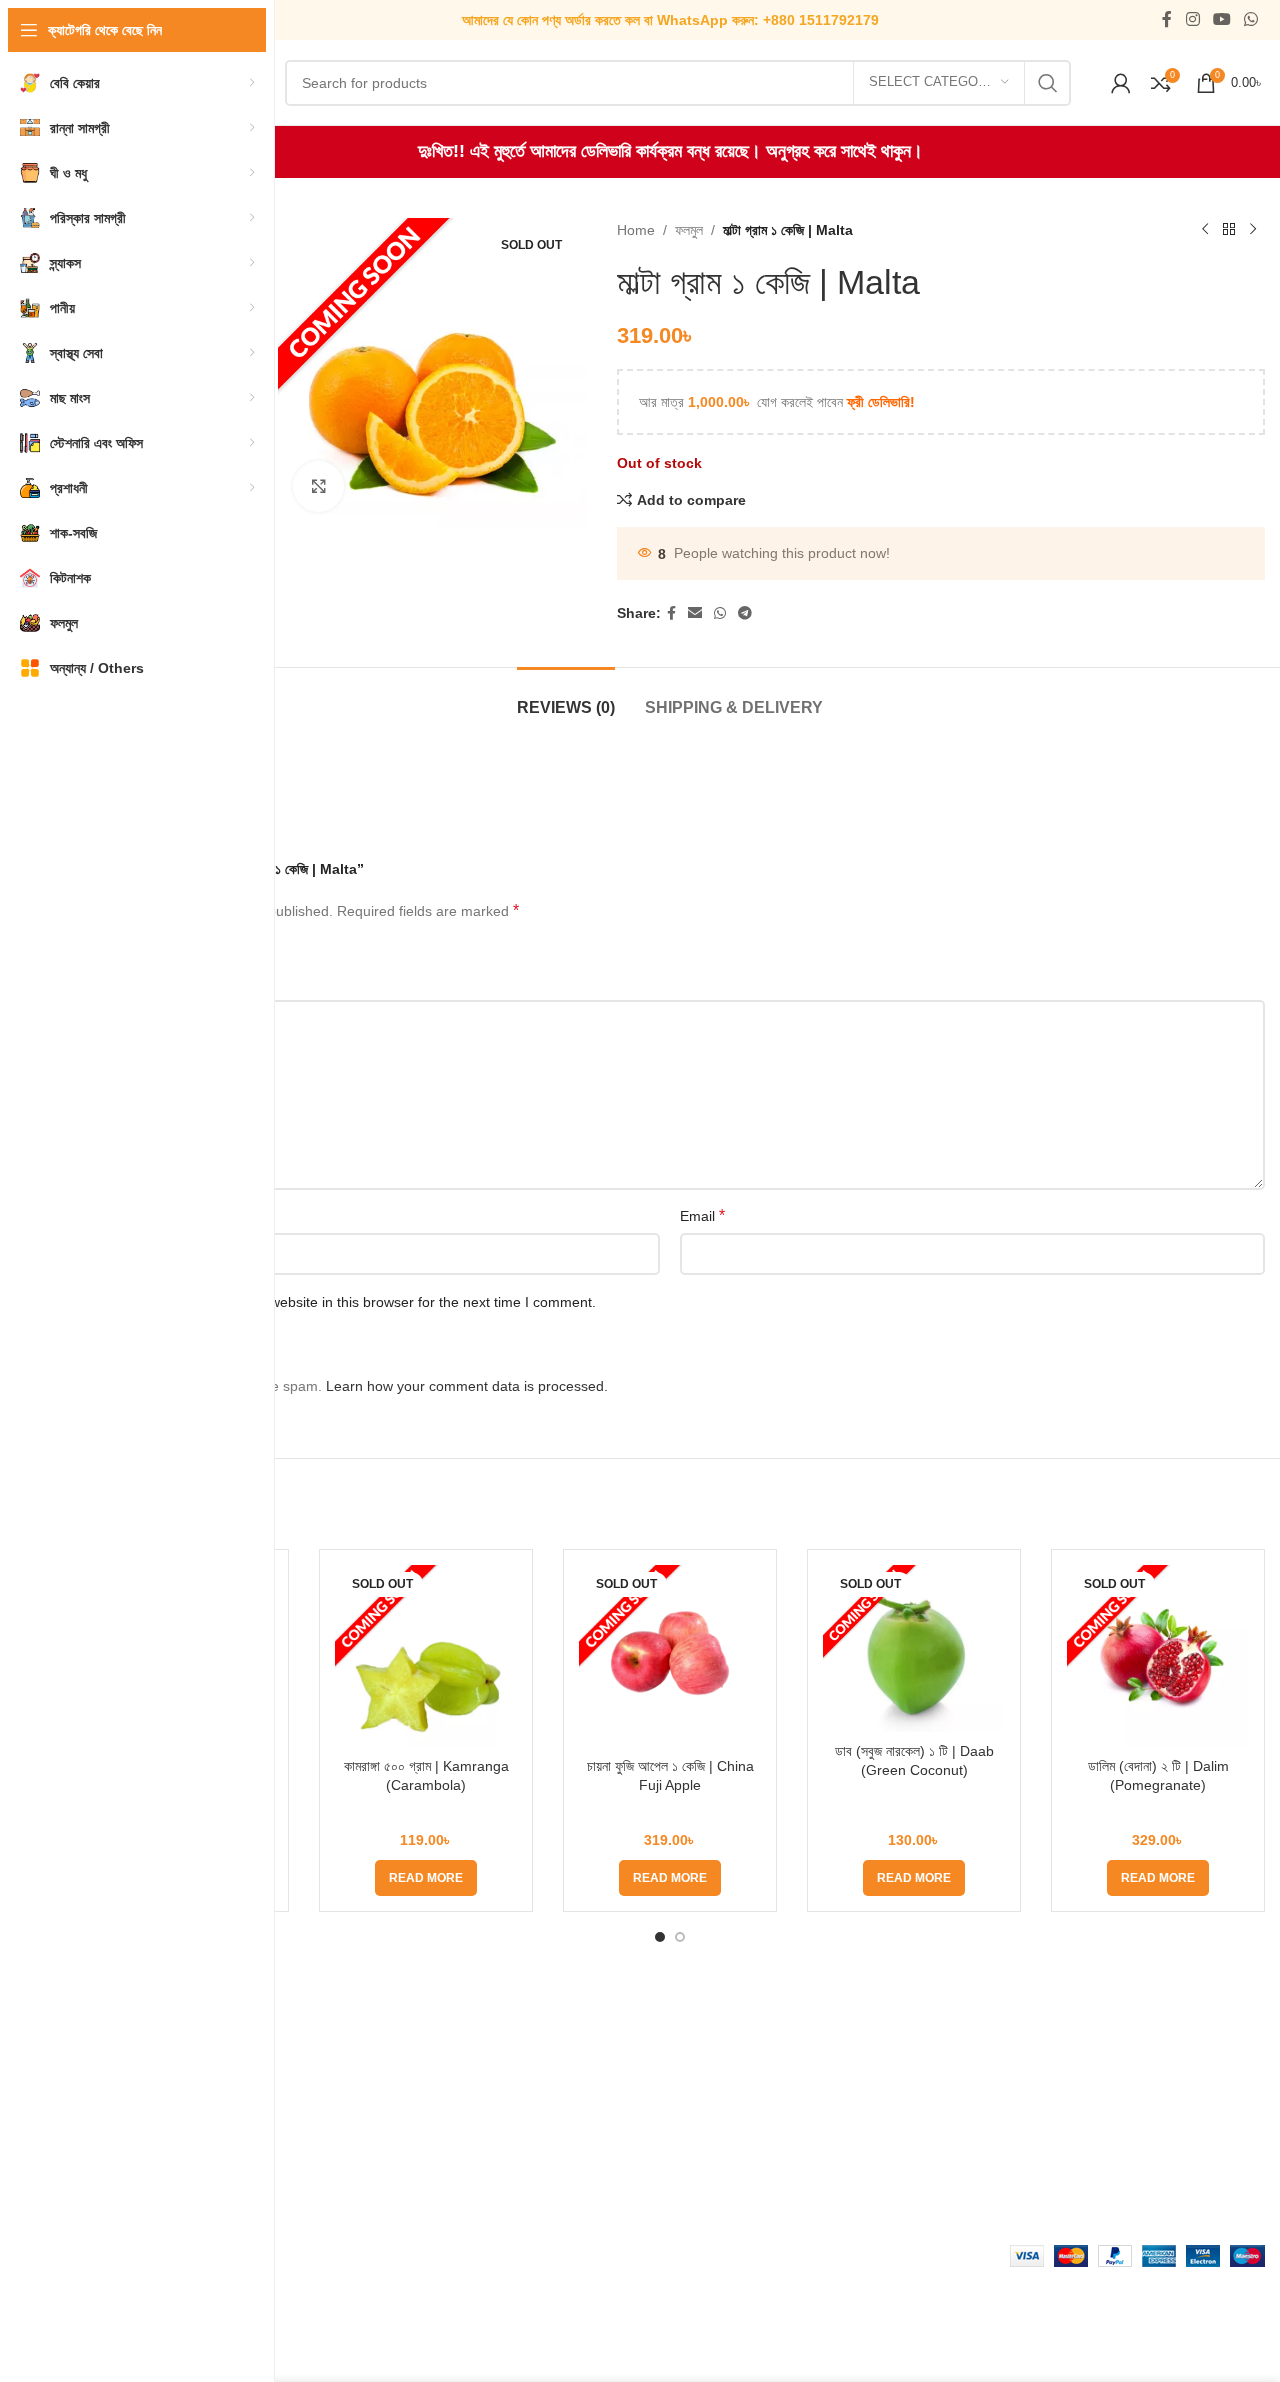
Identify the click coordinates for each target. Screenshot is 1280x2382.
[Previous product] (1205, 230)
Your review (117, 983)
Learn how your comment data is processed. (467, 1386)
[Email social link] (695, 613)
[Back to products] (1229, 230)
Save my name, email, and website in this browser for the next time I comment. (346, 1302)
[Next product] (1253, 230)
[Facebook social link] (1167, 19)
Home (636, 230)
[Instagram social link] (1192, 19)
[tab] (566, 697)
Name (99, 1215)
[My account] (1121, 83)
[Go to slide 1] (660, 1937)
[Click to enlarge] (318, 486)
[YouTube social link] (1221, 19)
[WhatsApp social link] (1251, 19)
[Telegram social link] (745, 613)
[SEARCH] (1048, 83)
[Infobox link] (670, 20)
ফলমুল (689, 230)
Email (702, 1215)
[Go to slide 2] (680, 1937)
